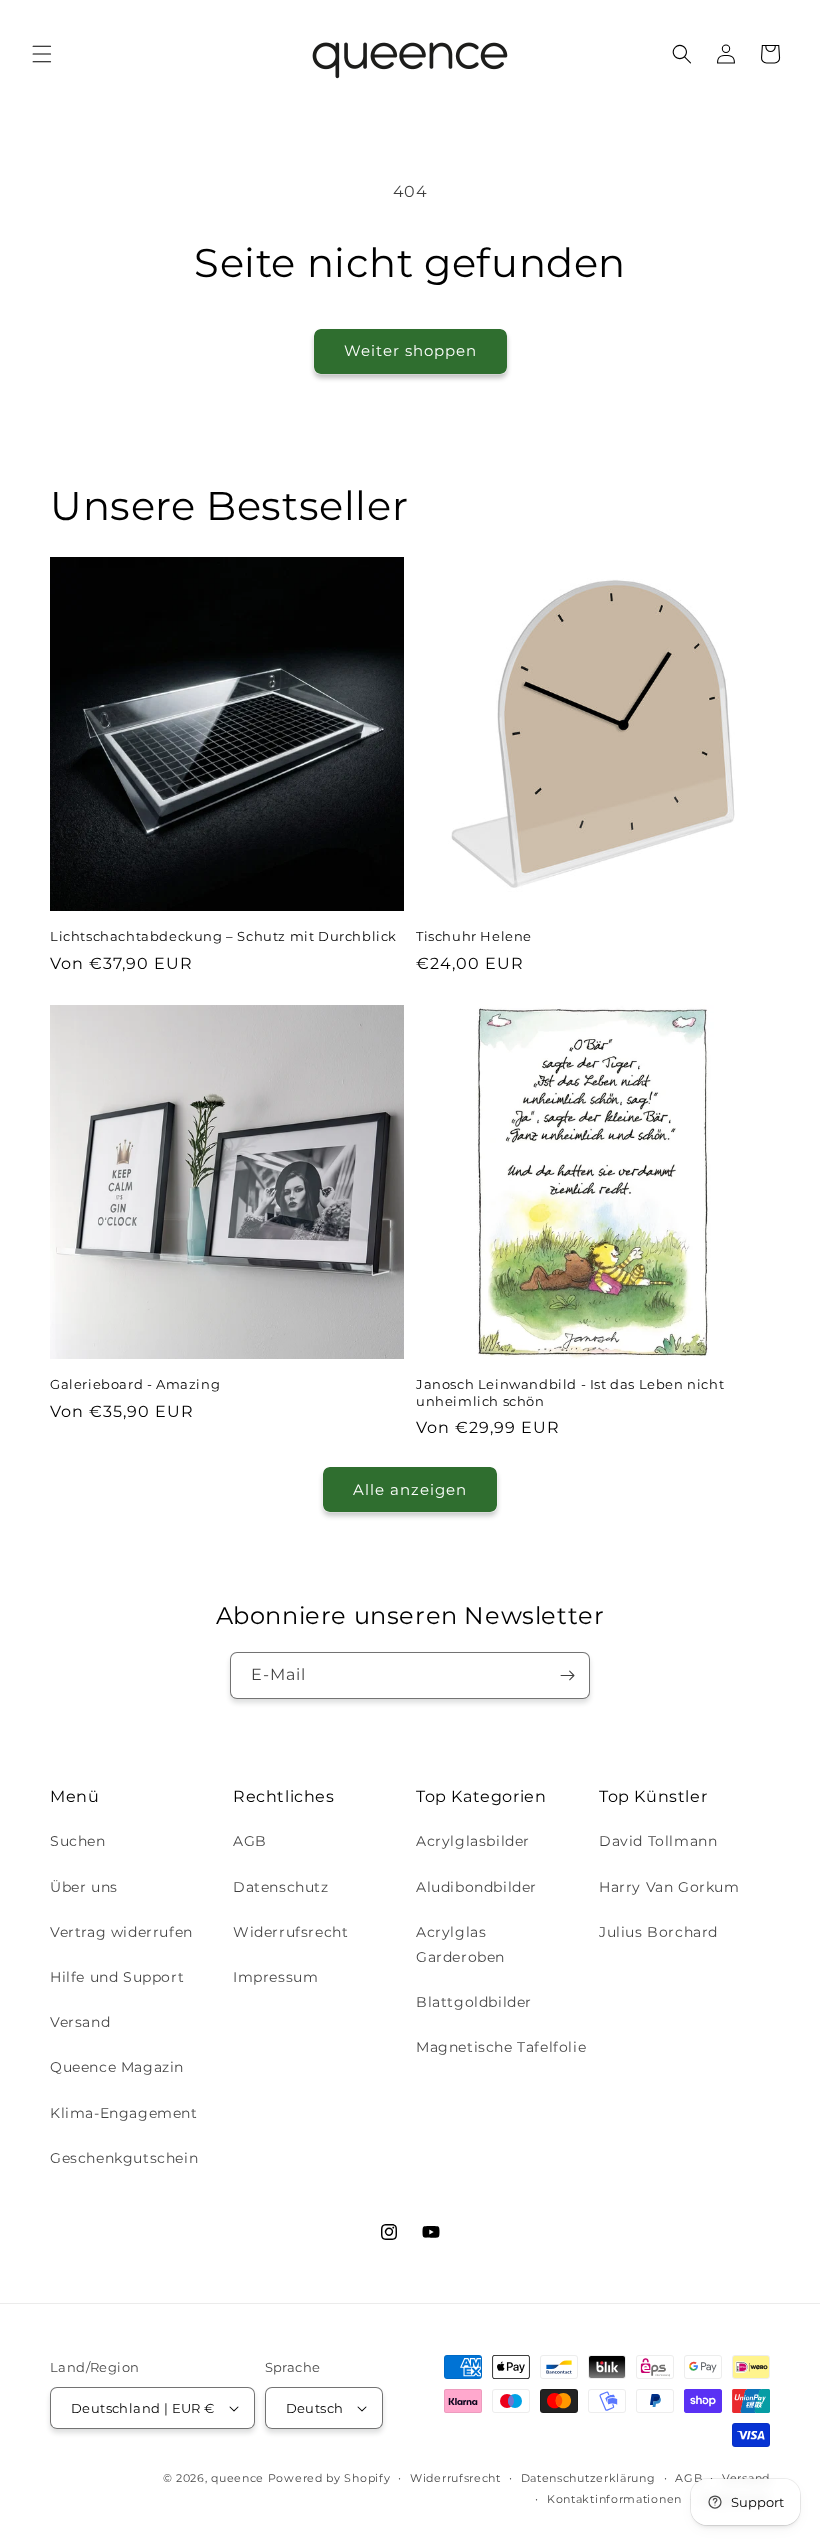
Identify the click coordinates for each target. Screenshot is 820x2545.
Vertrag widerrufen (121, 1932)
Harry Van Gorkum (669, 1887)
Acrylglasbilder (473, 1841)
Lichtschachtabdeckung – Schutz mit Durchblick (223, 936)
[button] (42, 54)
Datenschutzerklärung (588, 2478)
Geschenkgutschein (124, 2158)
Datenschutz (281, 1887)
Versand (80, 2022)
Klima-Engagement (124, 2113)
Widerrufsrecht (290, 1932)
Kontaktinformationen (614, 2499)
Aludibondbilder (476, 1887)
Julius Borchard (658, 1932)
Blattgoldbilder (474, 2002)
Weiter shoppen (410, 350)
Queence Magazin (117, 2067)
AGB (250, 1841)
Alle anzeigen (410, 1489)
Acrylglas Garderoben (460, 1944)
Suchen (78, 1841)
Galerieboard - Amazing (135, 1384)
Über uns (84, 1887)
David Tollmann (658, 1841)
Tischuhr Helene (474, 936)
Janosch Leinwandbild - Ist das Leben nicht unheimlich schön (570, 1392)
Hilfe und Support (117, 1977)
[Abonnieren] (567, 1675)
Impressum (275, 1977)
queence (237, 2478)
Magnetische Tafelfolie (501, 2047)
